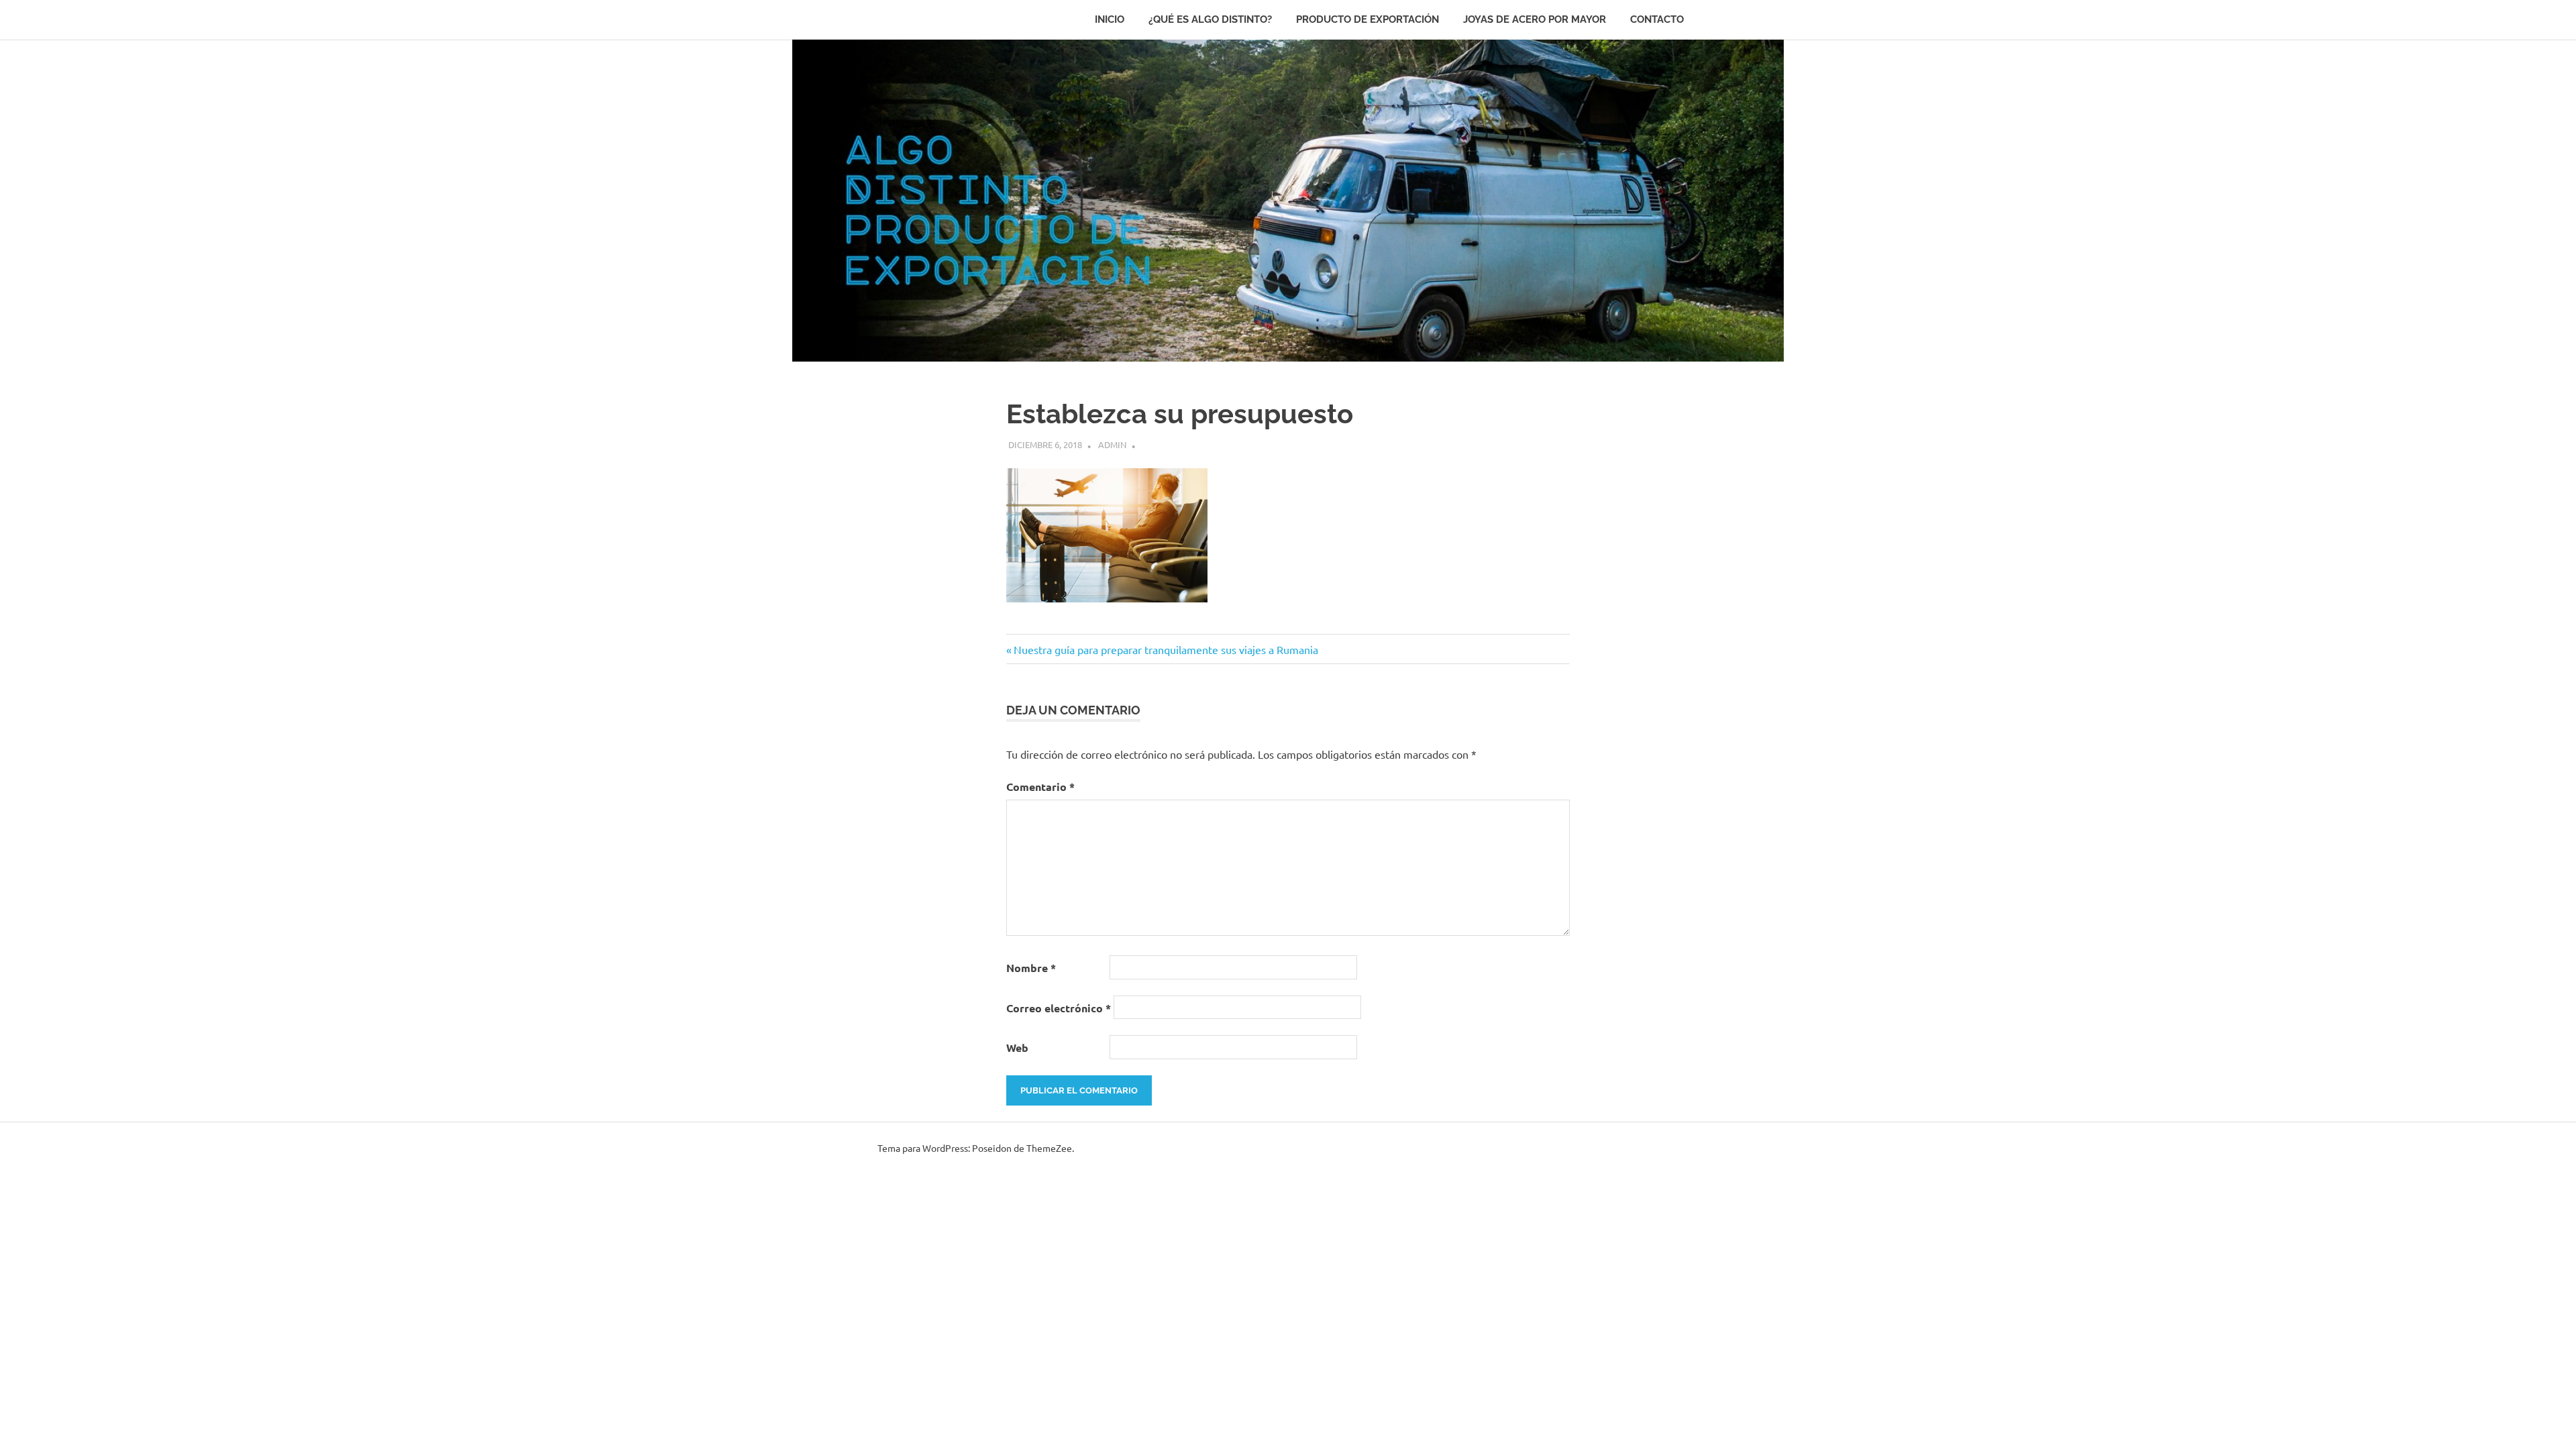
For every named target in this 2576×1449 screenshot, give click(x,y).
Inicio (1110, 19)
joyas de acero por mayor (1535, 19)
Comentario (1040, 787)
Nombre (1031, 968)
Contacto (1657, 19)
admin (1112, 444)
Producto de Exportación (1367, 19)
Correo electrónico (1059, 1008)
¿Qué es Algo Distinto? (1210, 19)
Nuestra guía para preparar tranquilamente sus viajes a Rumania (1166, 649)
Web (1017, 1048)
